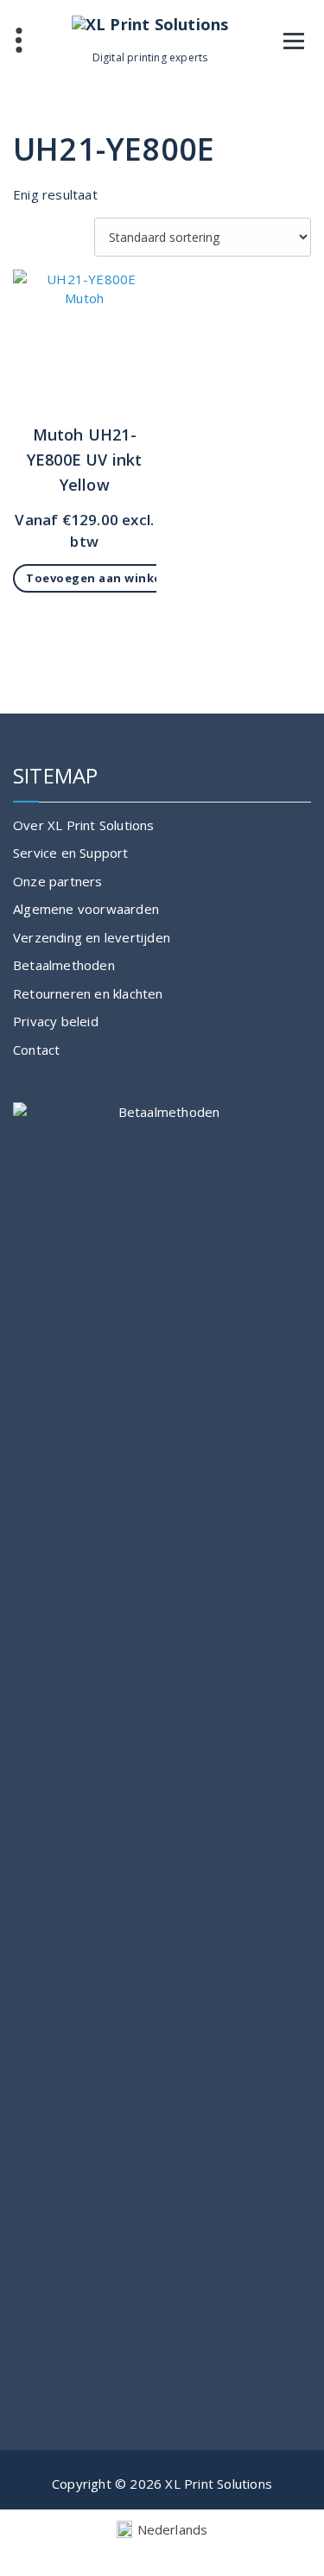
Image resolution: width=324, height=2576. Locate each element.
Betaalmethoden (64, 965)
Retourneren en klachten (88, 993)
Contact (36, 1050)
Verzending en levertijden (92, 937)
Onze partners (58, 881)
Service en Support (71, 853)
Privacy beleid (56, 1021)
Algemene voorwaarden (86, 909)
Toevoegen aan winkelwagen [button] (116, 578)
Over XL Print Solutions (84, 825)
